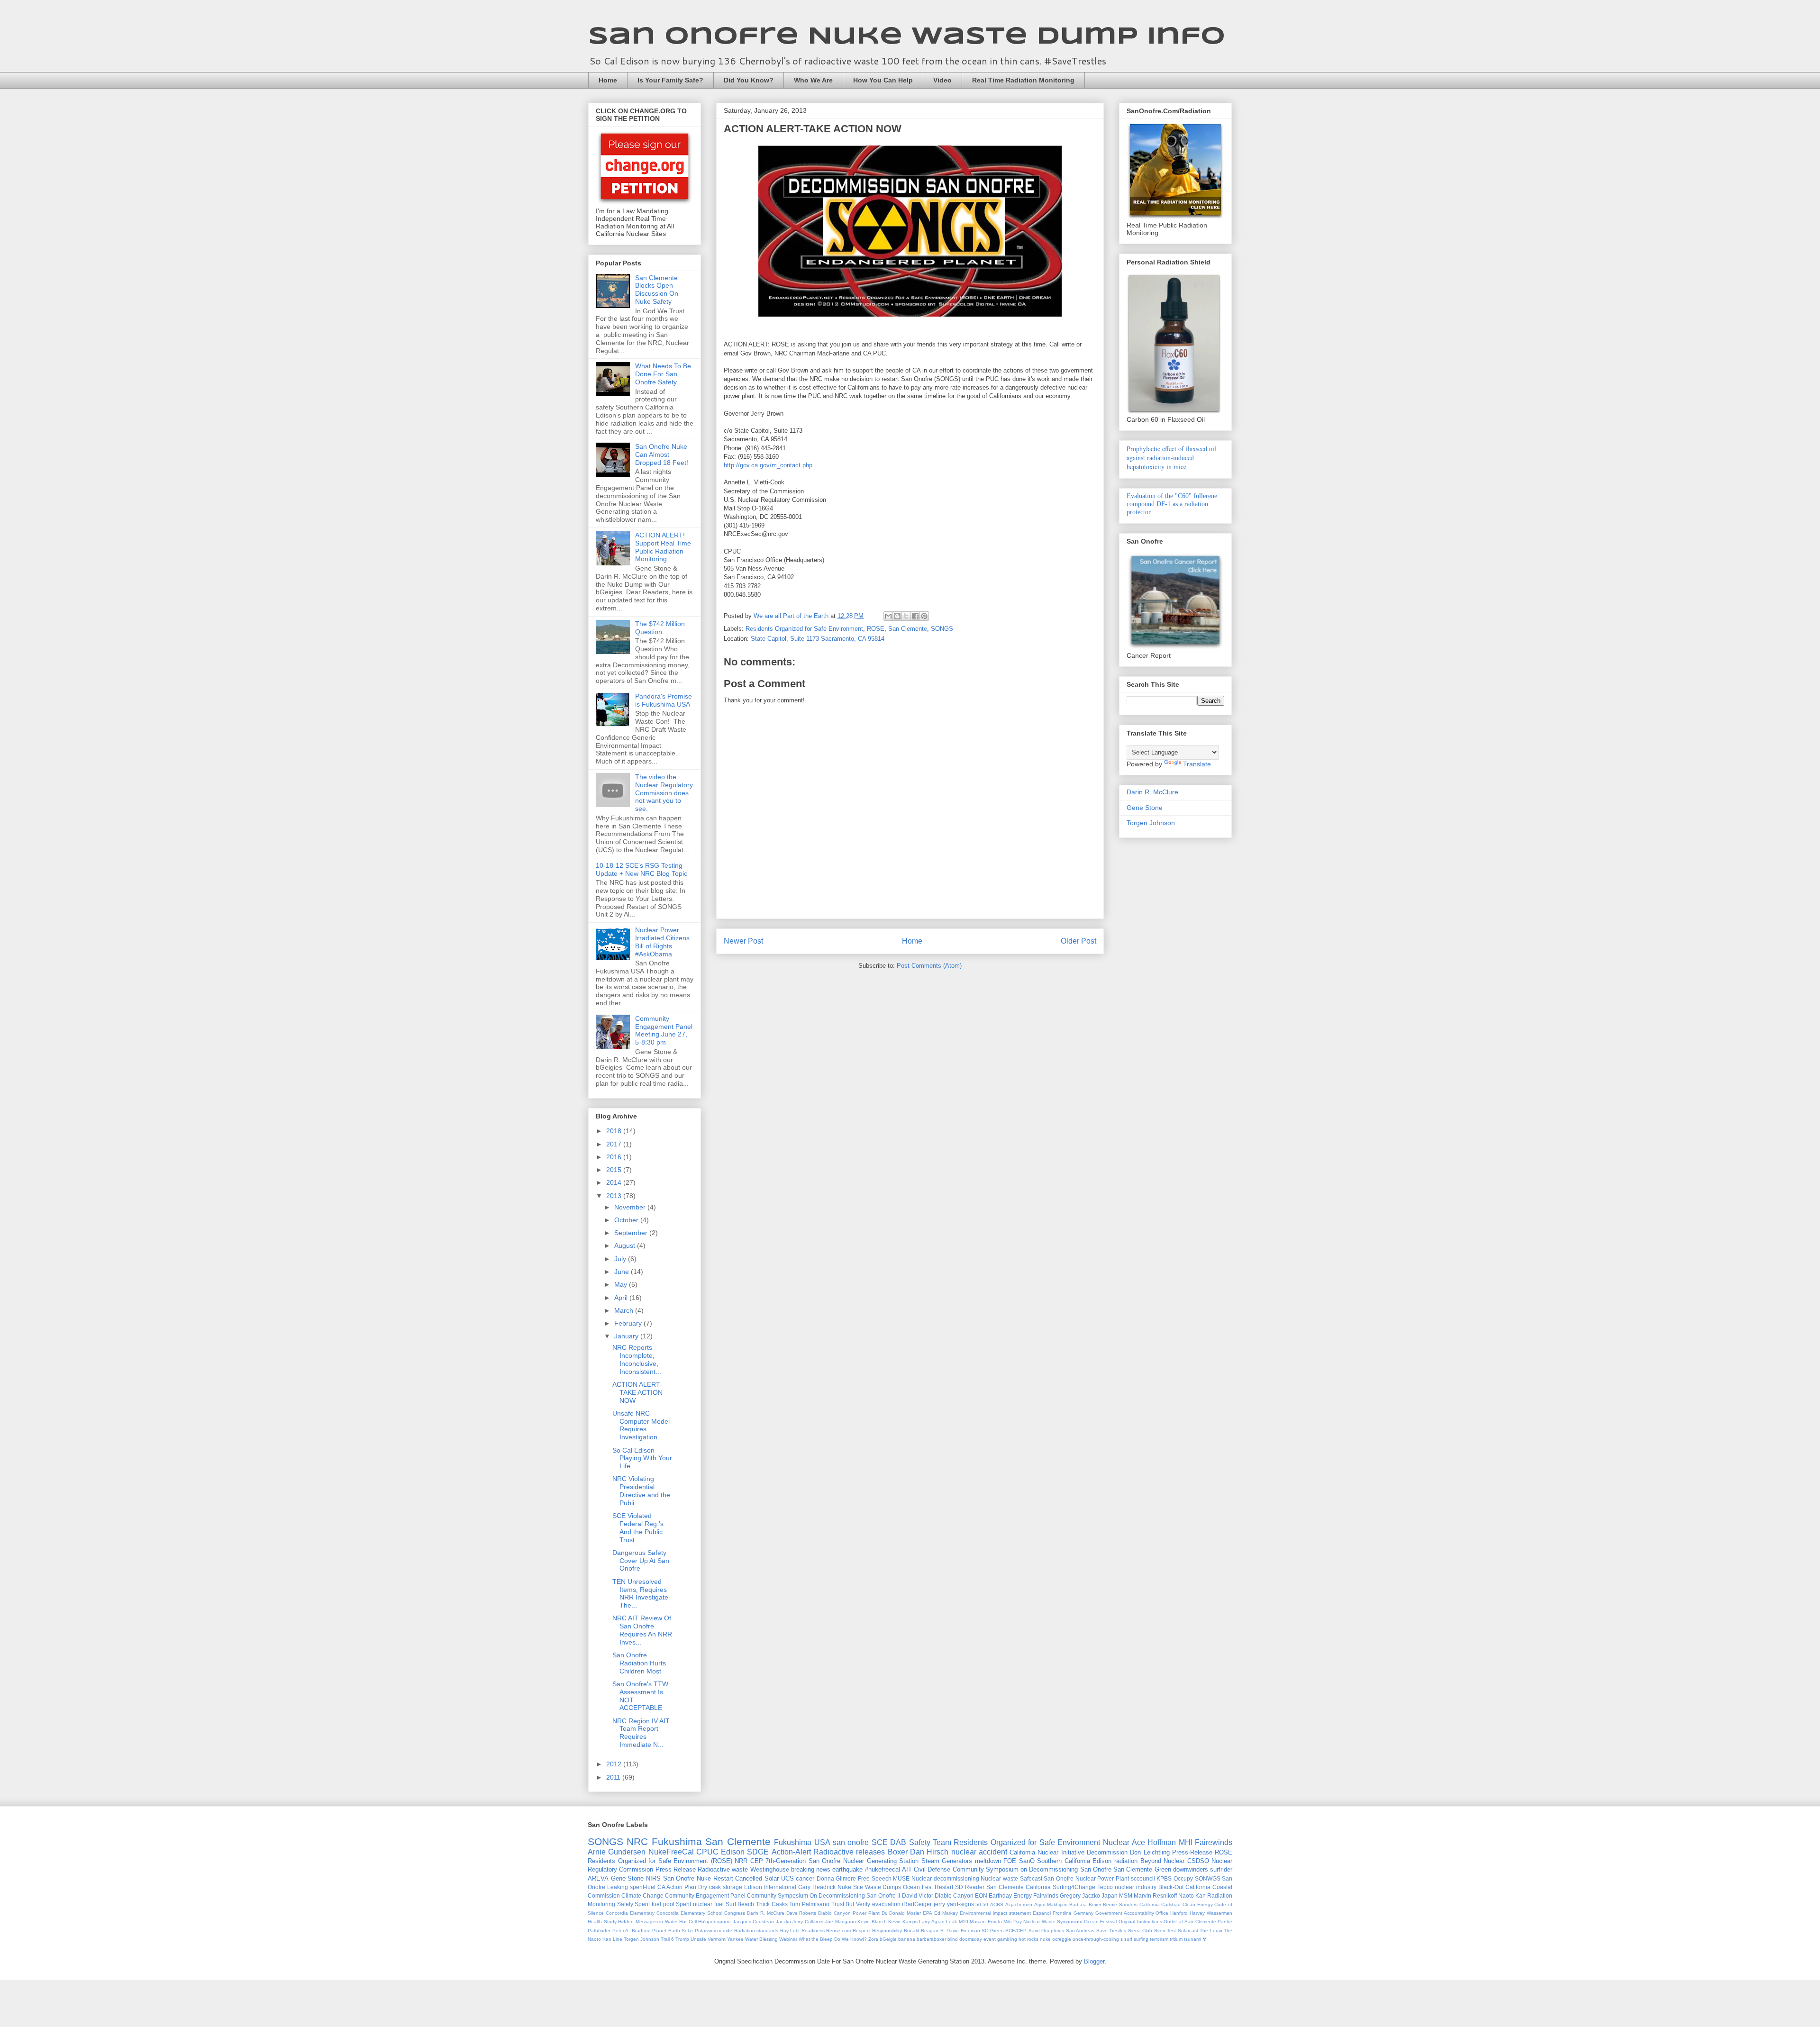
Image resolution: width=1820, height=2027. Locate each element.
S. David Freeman (960, 1931)
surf (1128, 1939)
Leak (951, 1922)
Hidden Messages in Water (648, 1922)
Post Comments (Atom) (929, 966)
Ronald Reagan (921, 1931)
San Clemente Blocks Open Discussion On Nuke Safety (657, 290)
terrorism (1159, 1939)
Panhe (1225, 1922)
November (631, 1207)
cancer (805, 1878)
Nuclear (1116, 1842)
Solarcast (1188, 1931)
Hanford (1179, 1913)
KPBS (1164, 1878)
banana (907, 1939)
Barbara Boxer (1085, 1904)
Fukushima (677, 1841)
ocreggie (1062, 1939)
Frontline (1062, 1913)
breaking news (811, 1869)
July (621, 1259)
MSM (1126, 1895)
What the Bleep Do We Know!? (833, 1939)
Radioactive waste (723, 1869)
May (622, 1284)
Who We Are (813, 80)
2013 (615, 1196)
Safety (625, 1904)
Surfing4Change (1074, 1887)
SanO (1027, 1861)
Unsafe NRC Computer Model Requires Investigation (641, 1425)
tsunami (1192, 1939)
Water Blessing (761, 1939)
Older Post (1078, 941)
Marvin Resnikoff (1155, 1895)
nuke (1045, 1939)
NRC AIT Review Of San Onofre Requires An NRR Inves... (642, 1630)
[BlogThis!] (897, 616)
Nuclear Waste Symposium (1053, 1922)
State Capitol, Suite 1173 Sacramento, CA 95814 (818, 639)
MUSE (901, 1878)
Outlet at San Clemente (1190, 1922)
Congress (735, 1913)
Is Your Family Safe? (670, 80)
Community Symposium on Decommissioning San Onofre (1032, 1869)
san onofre (851, 1842)
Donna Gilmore (837, 1878)
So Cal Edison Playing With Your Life (642, 1458)
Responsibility (887, 1931)
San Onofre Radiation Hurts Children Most (639, 1663)
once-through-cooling (1096, 1939)
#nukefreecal (883, 1869)
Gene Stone (1145, 808)
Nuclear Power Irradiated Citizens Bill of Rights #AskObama (662, 942)
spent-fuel (643, 1887)
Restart (944, 1887)
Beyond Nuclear (1163, 1861)
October (627, 1220)
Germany (1083, 1913)
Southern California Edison (1074, 1861)
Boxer (898, 1852)
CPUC (707, 1852)
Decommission (1107, 1852)
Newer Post (743, 941)
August (626, 1245)
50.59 (982, 1904)
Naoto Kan (1192, 1895)
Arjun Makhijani (1051, 1904)
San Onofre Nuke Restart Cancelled (713, 1878)
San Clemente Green (1142, 1869)
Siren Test (1165, 1931)
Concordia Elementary (630, 1913)
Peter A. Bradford (632, 1931)
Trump (682, 1939)
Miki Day (1013, 1922)
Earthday (1000, 1895)
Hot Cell (688, 1922)
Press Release (676, 1869)
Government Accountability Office (1132, 1913)
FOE (1010, 1861)
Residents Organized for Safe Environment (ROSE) (660, 1861)
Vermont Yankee (726, 1939)
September (632, 1233)
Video (942, 80)
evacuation (886, 1904)
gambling (1007, 1939)
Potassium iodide (714, 1931)
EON (981, 1895)
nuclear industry (1136, 1887)
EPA (928, 1913)
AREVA (598, 1878)
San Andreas (1080, 1931)
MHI (1186, 1842)
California (1150, 1904)
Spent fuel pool (654, 1904)
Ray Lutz (790, 1931)
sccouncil (1143, 1878)
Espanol (1042, 1913)
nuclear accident (979, 1852)
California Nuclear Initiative (1047, 1852)
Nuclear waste (999, 1878)
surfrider (1221, 1869)
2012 (615, 1764)
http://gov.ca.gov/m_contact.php (768, 465)
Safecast (1031, 1878)
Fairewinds (1214, 1842)
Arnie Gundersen (617, 1852)
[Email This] (888, 616)
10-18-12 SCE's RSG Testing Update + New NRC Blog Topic (642, 869)
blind (953, 1939)
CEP (757, 1861)
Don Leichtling (1150, 1852)
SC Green (993, 1931)
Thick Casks (772, 1904)
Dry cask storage (720, 1887)
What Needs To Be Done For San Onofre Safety (663, 374)
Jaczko (783, 1922)
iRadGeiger (917, 1904)
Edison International (770, 1887)
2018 (615, 1131)
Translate (1197, 764)
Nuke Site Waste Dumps (869, 1887)
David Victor (918, 1895)
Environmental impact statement (995, 1913)
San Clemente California (1019, 1887)
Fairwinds (1046, 1895)
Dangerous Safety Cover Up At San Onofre (641, 1561)
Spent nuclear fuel (700, 1904)
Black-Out (1171, 1887)
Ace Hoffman (1154, 1842)
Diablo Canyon (954, 1895)
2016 (615, 1157)
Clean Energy (1198, 1904)
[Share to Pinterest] (924, 616)
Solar (772, 1878)
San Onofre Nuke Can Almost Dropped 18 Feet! (662, 454)
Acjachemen (1019, 1904)
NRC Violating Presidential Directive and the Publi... (641, 1491)
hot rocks (1028, 1939)
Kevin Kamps (903, 1922)
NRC (637, 1841)
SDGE (758, 1852)
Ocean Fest (918, 1887)
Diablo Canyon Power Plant (849, 1913)
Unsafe (698, 1939)
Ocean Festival (1101, 1922)
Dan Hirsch (929, 1852)
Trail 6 (667, 1939)
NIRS (653, 1878)
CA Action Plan (677, 1887)
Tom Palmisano (809, 1904)
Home (608, 80)
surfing (1141, 1939)
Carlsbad (1171, 1904)
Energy (1023, 1895)
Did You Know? (749, 80)
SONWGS (1208, 1878)
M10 (964, 1922)
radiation (1126, 1861)
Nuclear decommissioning (945, 1878)
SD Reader (970, 1887)
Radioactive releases (849, 1852)
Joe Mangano (841, 1922)
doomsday (971, 1939)
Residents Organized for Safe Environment (804, 629)
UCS (787, 1878)
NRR (741, 1861)
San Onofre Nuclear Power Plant (1086, 1878)
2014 (615, 1182)
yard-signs (960, 1904)
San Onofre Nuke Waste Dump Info (907, 37)
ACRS (997, 1904)
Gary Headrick (817, 1887)
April (622, 1298)
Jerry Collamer (808, 1922)
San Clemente (908, 629)
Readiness (813, 1931)
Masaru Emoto (986, 1922)
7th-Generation (786, 1861)
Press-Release (1192, 1852)
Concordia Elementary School (689, 1913)
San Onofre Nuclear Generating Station (864, 1861)
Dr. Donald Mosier (901, 1913)
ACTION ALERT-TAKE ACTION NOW (637, 1392)
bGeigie (888, 1939)
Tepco (1105, 1887)
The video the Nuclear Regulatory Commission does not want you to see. (664, 793)
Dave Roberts (801, 1913)
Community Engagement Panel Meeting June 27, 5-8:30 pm (664, 1030)
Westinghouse (770, 1869)
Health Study (602, 1922)
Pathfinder (599, 1931)
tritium (1176, 1939)
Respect (862, 1931)
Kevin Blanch (872, 1922)
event (990, 1939)
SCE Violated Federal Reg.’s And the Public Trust (638, 1527)
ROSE (876, 629)
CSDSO (1198, 1861)
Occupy (1183, 1878)
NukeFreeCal (671, 1852)
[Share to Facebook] (915, 616)
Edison (733, 1852)
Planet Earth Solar (673, 1931)
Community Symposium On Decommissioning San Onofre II (824, 1895)
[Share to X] (906, 616)
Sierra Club (1140, 1931)
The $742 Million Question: (660, 628)
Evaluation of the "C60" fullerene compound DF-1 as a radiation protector (1172, 504)
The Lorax (1211, 1931)
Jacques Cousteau (754, 1922)
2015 (615, 1170)
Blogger (1094, 1961)
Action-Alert (791, 1852)
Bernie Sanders (1120, 1904)
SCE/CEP (1016, 1931)
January (627, 1336)
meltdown (988, 1861)
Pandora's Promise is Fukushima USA (664, 700)
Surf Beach (740, 1904)
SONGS (942, 629)
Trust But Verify (851, 1904)
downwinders (1191, 1869)
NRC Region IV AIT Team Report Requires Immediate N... (641, 1733)
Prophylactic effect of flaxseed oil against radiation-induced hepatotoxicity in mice (1171, 458)
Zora (873, 1939)
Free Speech (875, 1878)
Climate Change (642, 1895)
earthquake (847, 1869)
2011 (614, 1777)
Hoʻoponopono (714, 1922)
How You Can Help (883, 80)
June (623, 1272)
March (625, 1310)
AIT (907, 1869)
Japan (1110, 1895)
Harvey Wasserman (1211, 1913)
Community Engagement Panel (705, 1895)
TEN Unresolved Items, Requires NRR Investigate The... (640, 1593)
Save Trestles (1111, 1931)
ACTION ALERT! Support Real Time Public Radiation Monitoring (663, 547)
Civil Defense (932, 1869)
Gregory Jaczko (1080, 1895)
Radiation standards (756, 1931)
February (629, 1323)
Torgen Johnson (1151, 823)
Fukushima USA (802, 1842)
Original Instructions (1140, 1922)
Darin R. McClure (1152, 792)
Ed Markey (946, 1913)
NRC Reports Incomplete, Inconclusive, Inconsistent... (637, 1359)
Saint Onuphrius (1046, 1931)
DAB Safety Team (921, 1842)
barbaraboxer (931, 1939)
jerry (939, 1904)
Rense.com (838, 1931)
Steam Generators (947, 1861)
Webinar (788, 1939)
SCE (880, 1842)
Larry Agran (932, 1922)
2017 (615, 1144)
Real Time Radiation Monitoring (1023, 80)
